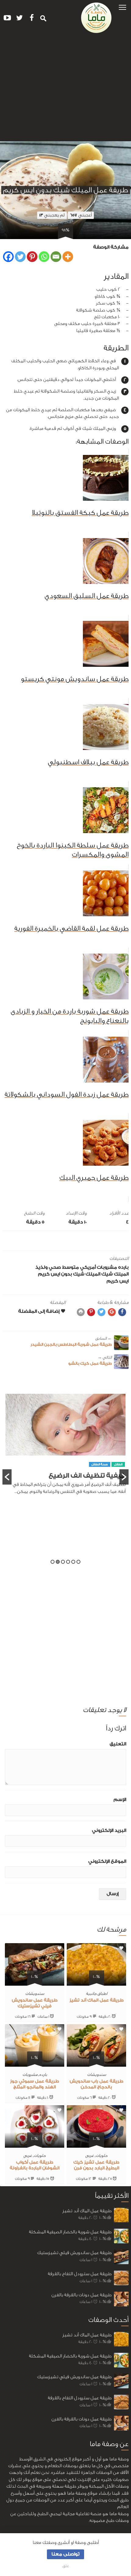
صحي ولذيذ (48, 1267)
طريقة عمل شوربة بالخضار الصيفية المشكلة (70, 2232)
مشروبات (107, 1267)
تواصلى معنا (65, 2554)
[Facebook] (8, 257)
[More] (68, 257)
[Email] (56, 257)
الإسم (120, 1800)
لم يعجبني (52, 215)
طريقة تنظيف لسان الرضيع (85, 1494)
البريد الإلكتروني (109, 1831)
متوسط (71, 1267)
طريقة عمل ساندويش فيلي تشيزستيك (74, 2253)
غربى (90, 2155)
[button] (122, 7)
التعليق (118, 1744)
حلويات (102, 2155)
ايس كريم (118, 1281)
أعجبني (81, 215)
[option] (65, 1457)
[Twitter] (20, 257)
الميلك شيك (115, 1274)
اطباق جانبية (97, 1993)
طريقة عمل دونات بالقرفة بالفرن (81, 2295)
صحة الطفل (100, 1483)
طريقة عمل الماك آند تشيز (97, 2000)
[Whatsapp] (44, 257)
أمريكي (88, 1267)
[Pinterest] (32, 257)
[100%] (96, 1982)
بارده (123, 1267)
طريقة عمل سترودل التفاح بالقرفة (80, 2274)
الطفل (118, 1483)
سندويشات (35, 1993)
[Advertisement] (65, 90)
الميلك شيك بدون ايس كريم (69, 1274)
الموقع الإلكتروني (107, 1861)
